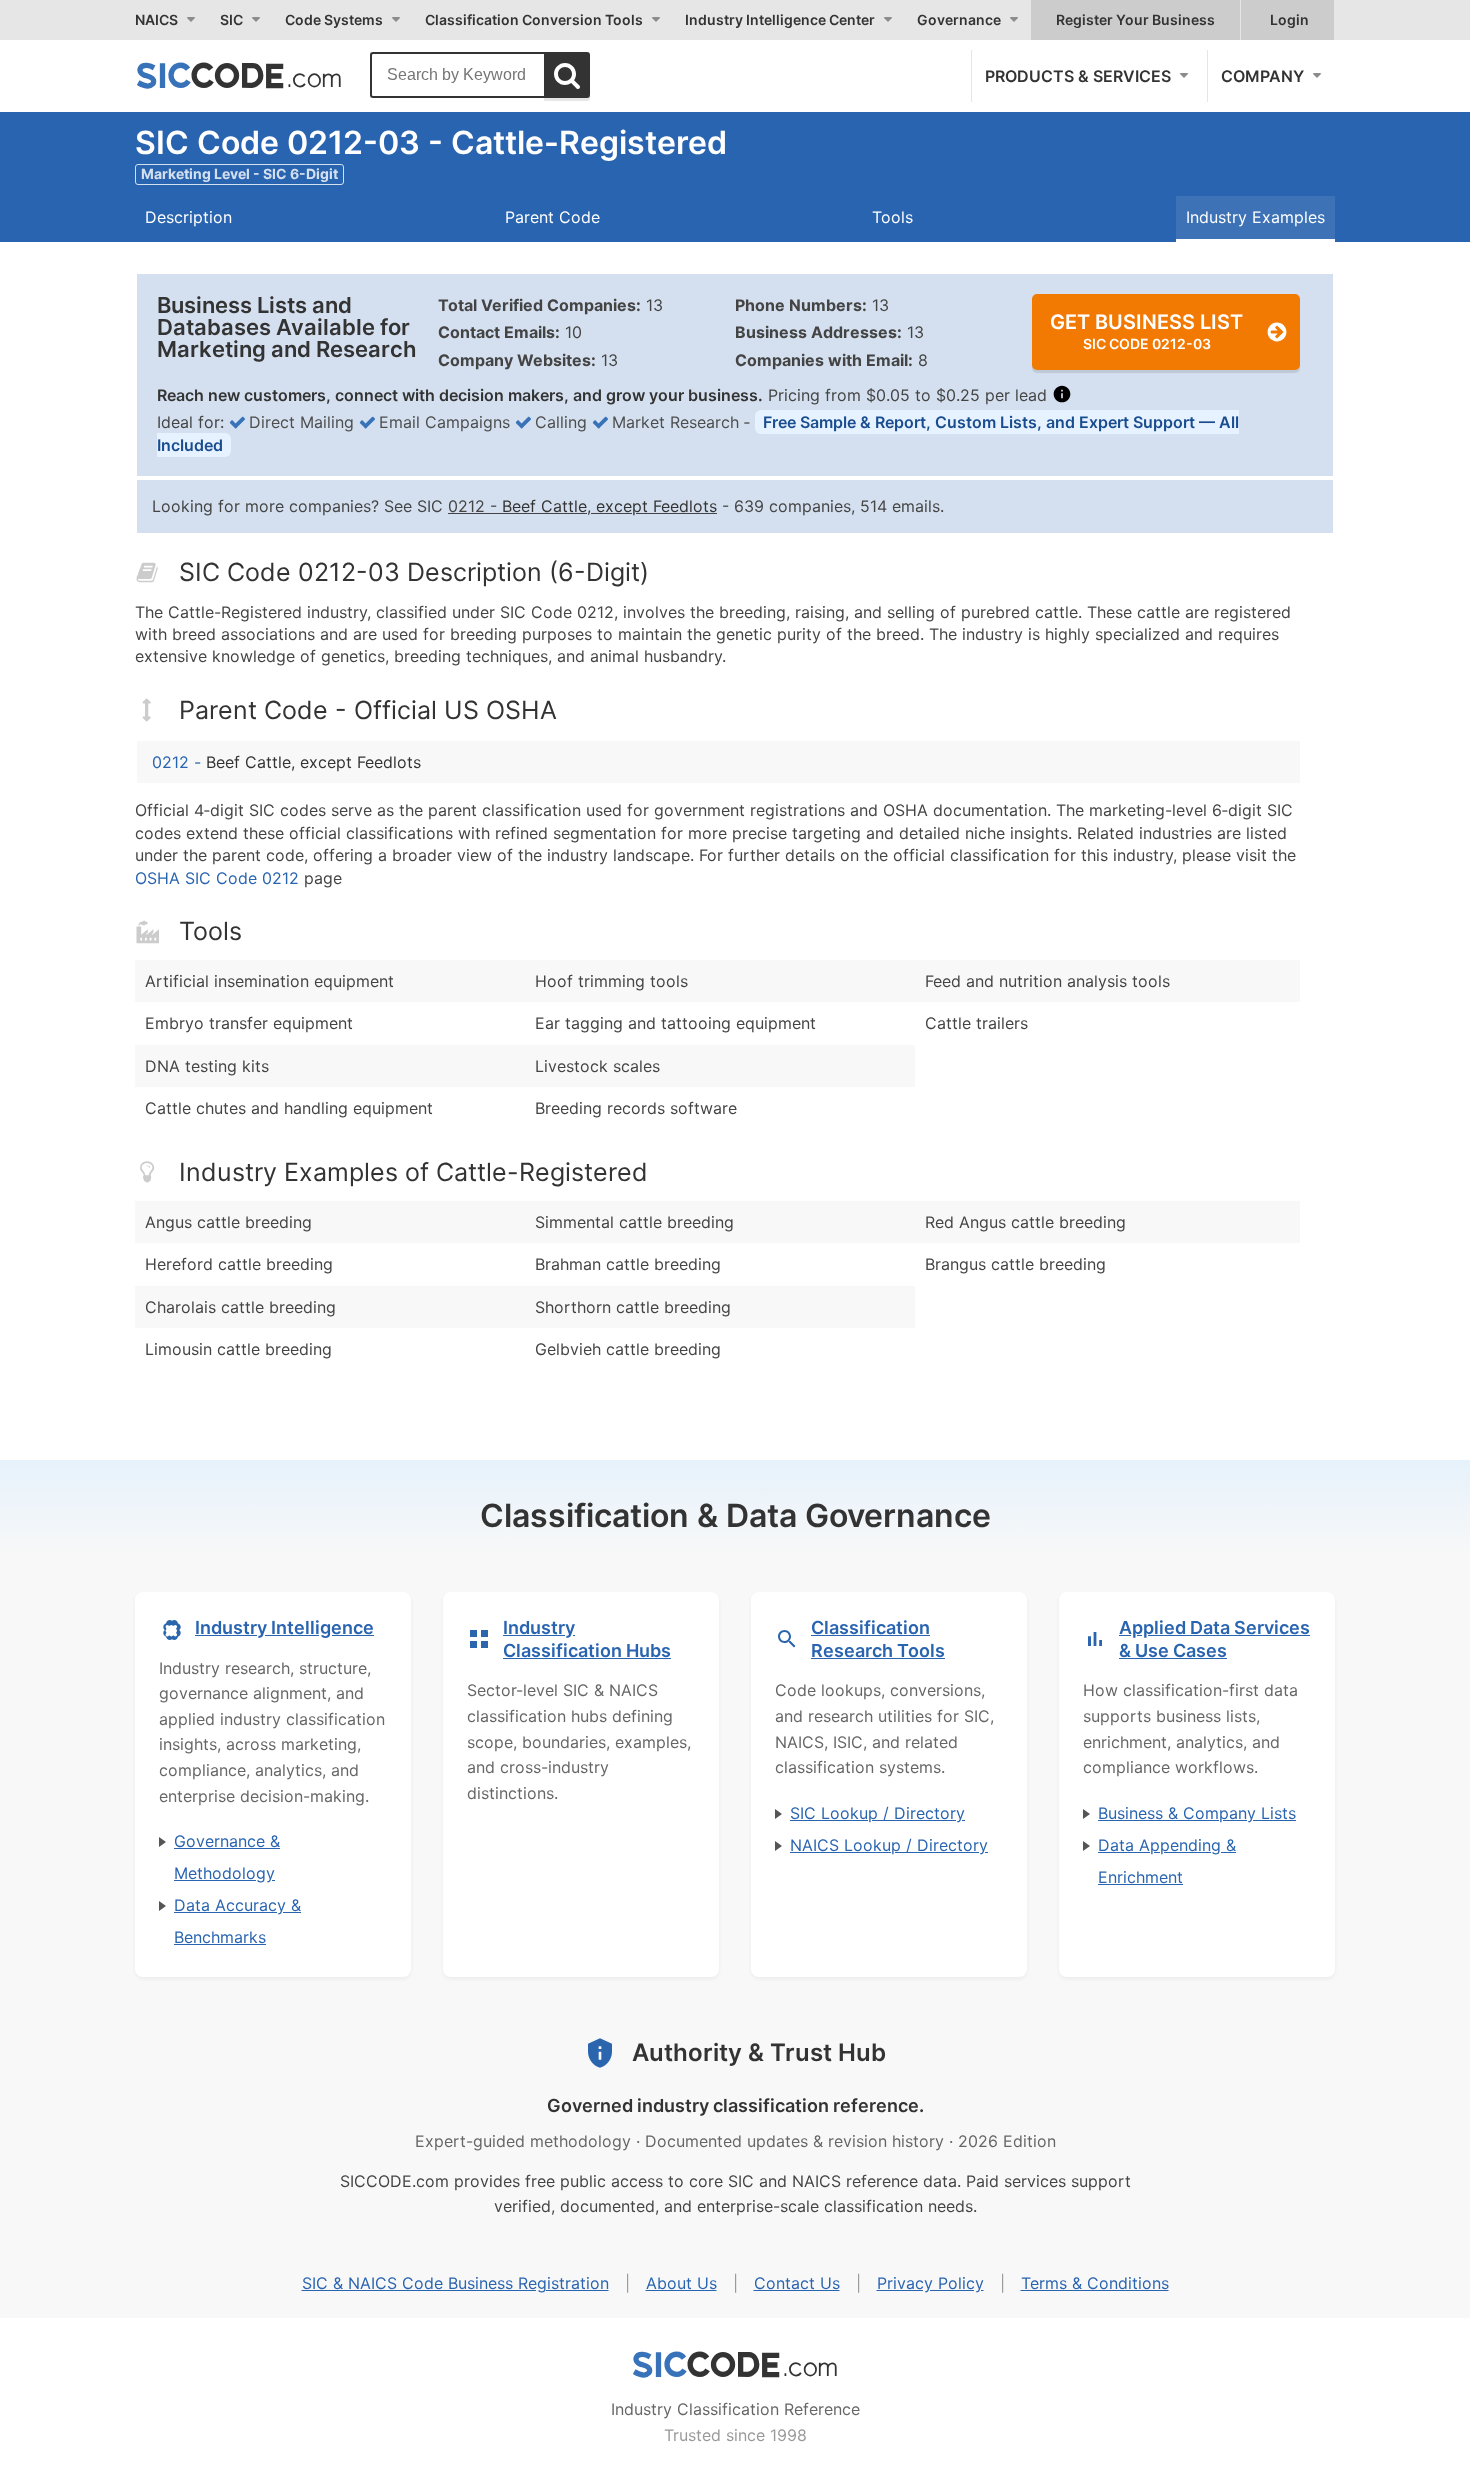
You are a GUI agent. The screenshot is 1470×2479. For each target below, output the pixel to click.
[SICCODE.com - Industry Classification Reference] (735, 2365)
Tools (892, 217)
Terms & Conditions (1095, 2283)
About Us (681, 2283)
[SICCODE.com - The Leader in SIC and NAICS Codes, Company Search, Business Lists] (260, 75)
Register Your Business (1135, 19)
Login (1289, 19)
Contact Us (797, 2283)
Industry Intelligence (284, 1627)
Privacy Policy (930, 2283)
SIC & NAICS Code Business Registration (455, 2283)
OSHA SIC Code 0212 (217, 878)
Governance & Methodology (227, 1857)
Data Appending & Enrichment (1167, 1861)
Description (188, 217)
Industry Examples (1255, 217)
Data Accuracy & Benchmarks (237, 1921)
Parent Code (552, 217)
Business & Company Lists (1197, 1813)
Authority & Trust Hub (759, 2052)
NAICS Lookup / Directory (889, 1845)
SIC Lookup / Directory (877, 1813)
